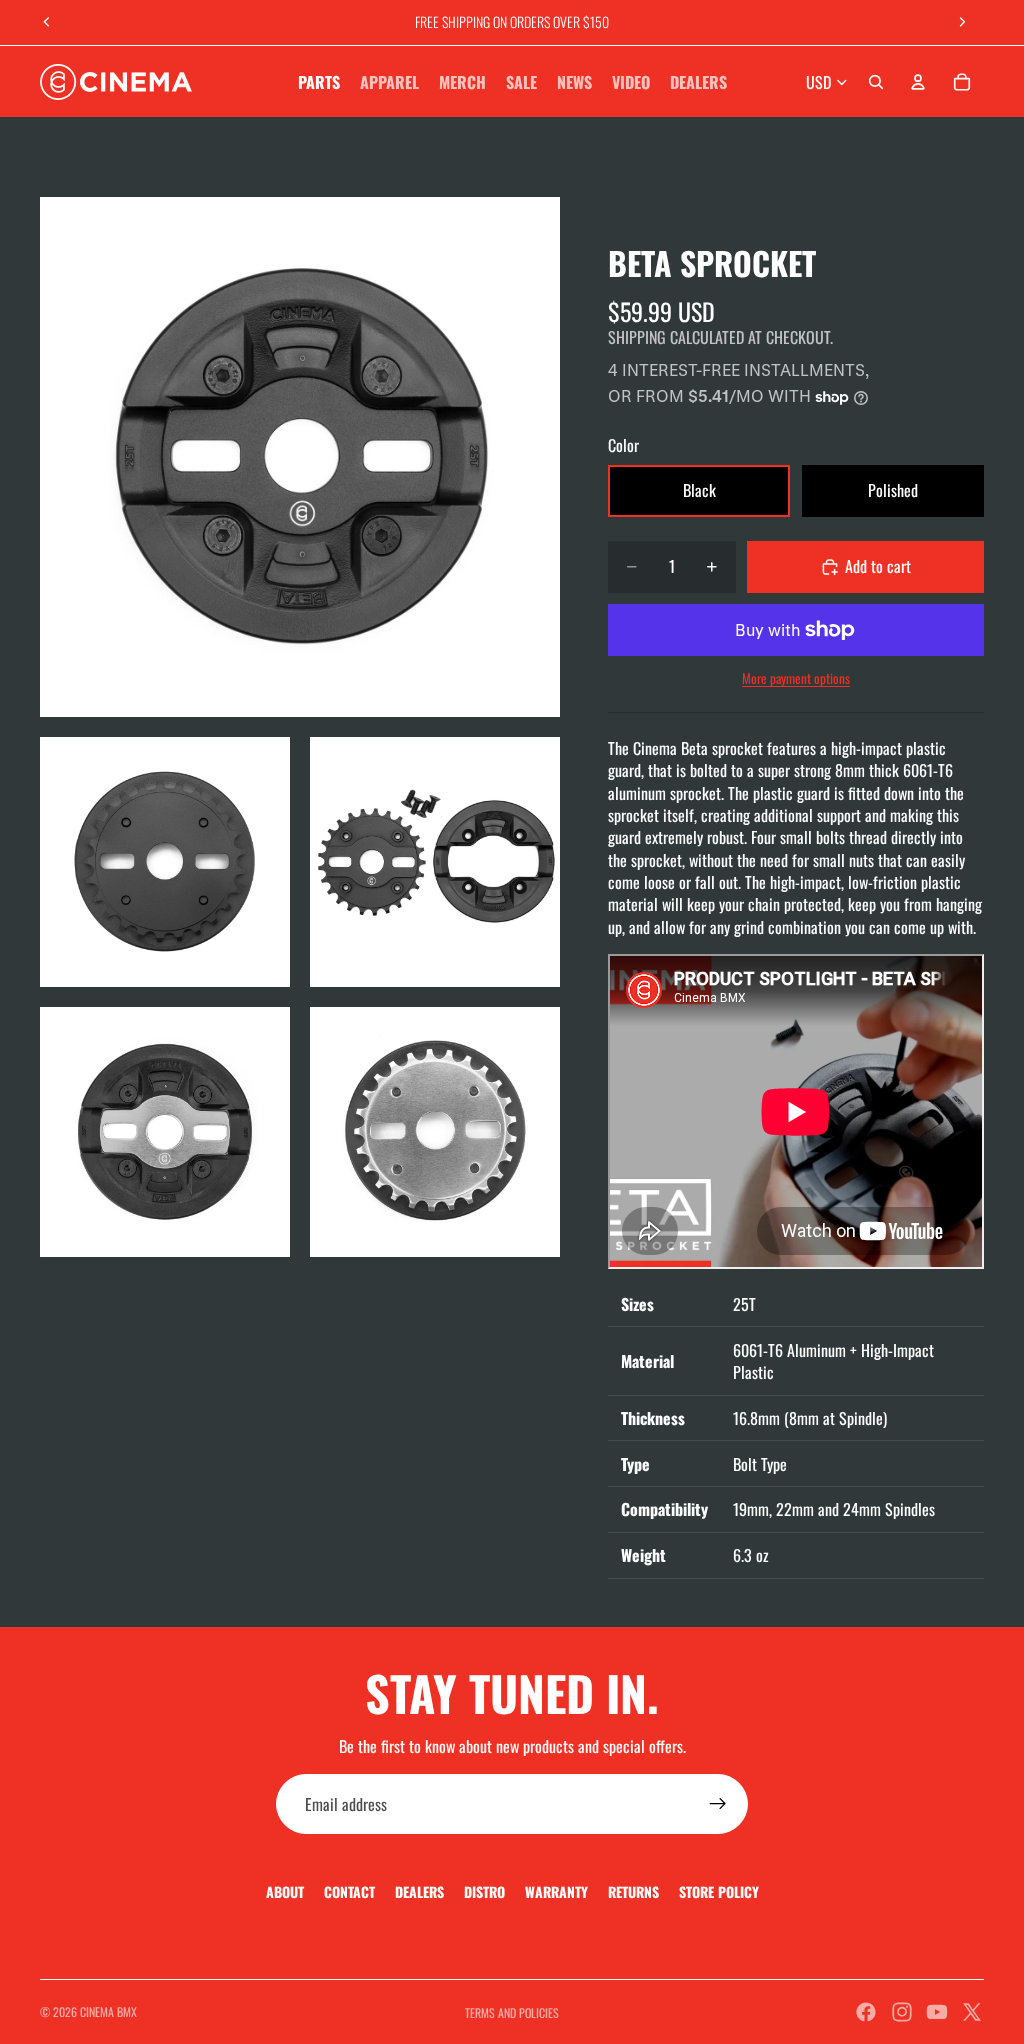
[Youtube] (937, 2012)
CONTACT (349, 1891)
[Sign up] (718, 1804)
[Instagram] (902, 2012)
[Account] (918, 82)
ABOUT (285, 1891)
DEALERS (419, 1891)
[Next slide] (962, 22)
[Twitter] (972, 2012)
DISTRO (484, 1891)
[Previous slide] (47, 22)
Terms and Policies (512, 2012)
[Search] (876, 82)
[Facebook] (866, 2012)
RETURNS (633, 1891)
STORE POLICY (719, 1891)
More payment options (796, 678)
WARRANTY (556, 1891)
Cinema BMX (108, 2011)
